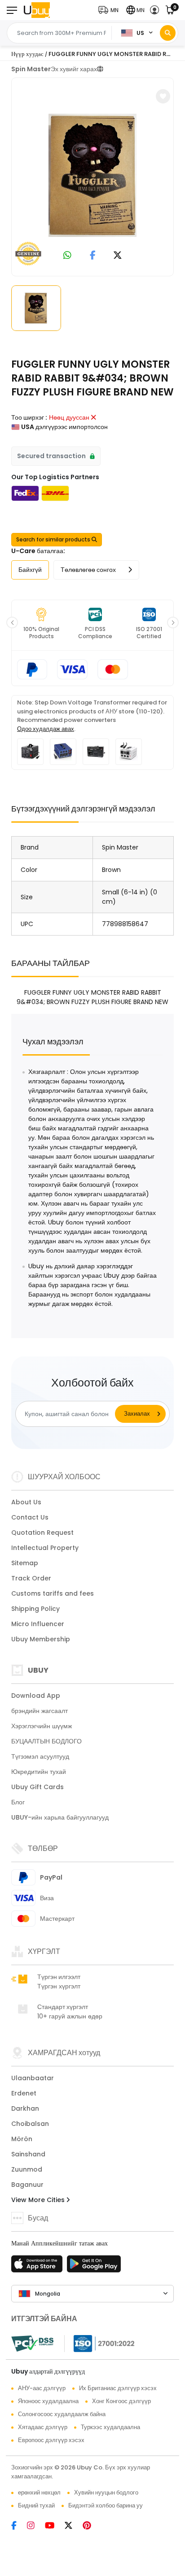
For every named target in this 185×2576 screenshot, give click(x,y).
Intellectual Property (45, 1548)
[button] (110, 10)
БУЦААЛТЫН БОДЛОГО (46, 1741)
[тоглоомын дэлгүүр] (94, 2267)
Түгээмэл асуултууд (40, 1756)
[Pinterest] (91, 2526)
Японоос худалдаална (48, 2401)
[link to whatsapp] (67, 256)
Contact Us (30, 1517)
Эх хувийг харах (74, 69)
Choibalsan (30, 2124)
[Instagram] (36, 2526)
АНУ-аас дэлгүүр (42, 2388)
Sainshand (28, 2154)
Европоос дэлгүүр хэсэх (51, 2440)
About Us (26, 1502)
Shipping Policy (35, 1609)
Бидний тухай (36, 2505)
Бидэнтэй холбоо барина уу (106, 2505)
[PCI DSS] (32, 2344)
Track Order (31, 1578)
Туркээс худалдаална (110, 2427)
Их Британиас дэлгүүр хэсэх (118, 2388)
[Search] (168, 33)
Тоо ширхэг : (29, 417)
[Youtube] (55, 2526)
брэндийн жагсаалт (40, 1711)
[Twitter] (74, 2526)
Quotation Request (42, 1533)
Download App (36, 1696)
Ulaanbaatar (33, 2078)
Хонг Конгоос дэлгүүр (121, 2401)
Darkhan (25, 2108)
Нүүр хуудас (27, 54)
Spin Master (31, 69)
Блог (18, 1802)
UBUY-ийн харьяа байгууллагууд (60, 1817)
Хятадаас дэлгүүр (43, 2427)
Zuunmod (27, 2169)
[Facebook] (19, 2526)
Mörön (22, 2139)
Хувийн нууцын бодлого (106, 2492)
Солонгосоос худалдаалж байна (62, 2414)
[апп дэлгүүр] (38, 2267)
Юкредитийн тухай (39, 1772)
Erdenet (24, 2093)
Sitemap (25, 1563)
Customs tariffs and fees (53, 1593)
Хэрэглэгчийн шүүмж (42, 1726)
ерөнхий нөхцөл (39, 2492)
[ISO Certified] (100, 2343)
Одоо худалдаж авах (46, 729)
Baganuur (27, 2185)
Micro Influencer (38, 1624)
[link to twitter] (118, 256)
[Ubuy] (37, 10)
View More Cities (39, 2200)
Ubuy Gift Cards (37, 1787)
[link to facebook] (93, 256)
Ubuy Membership (41, 1639)
